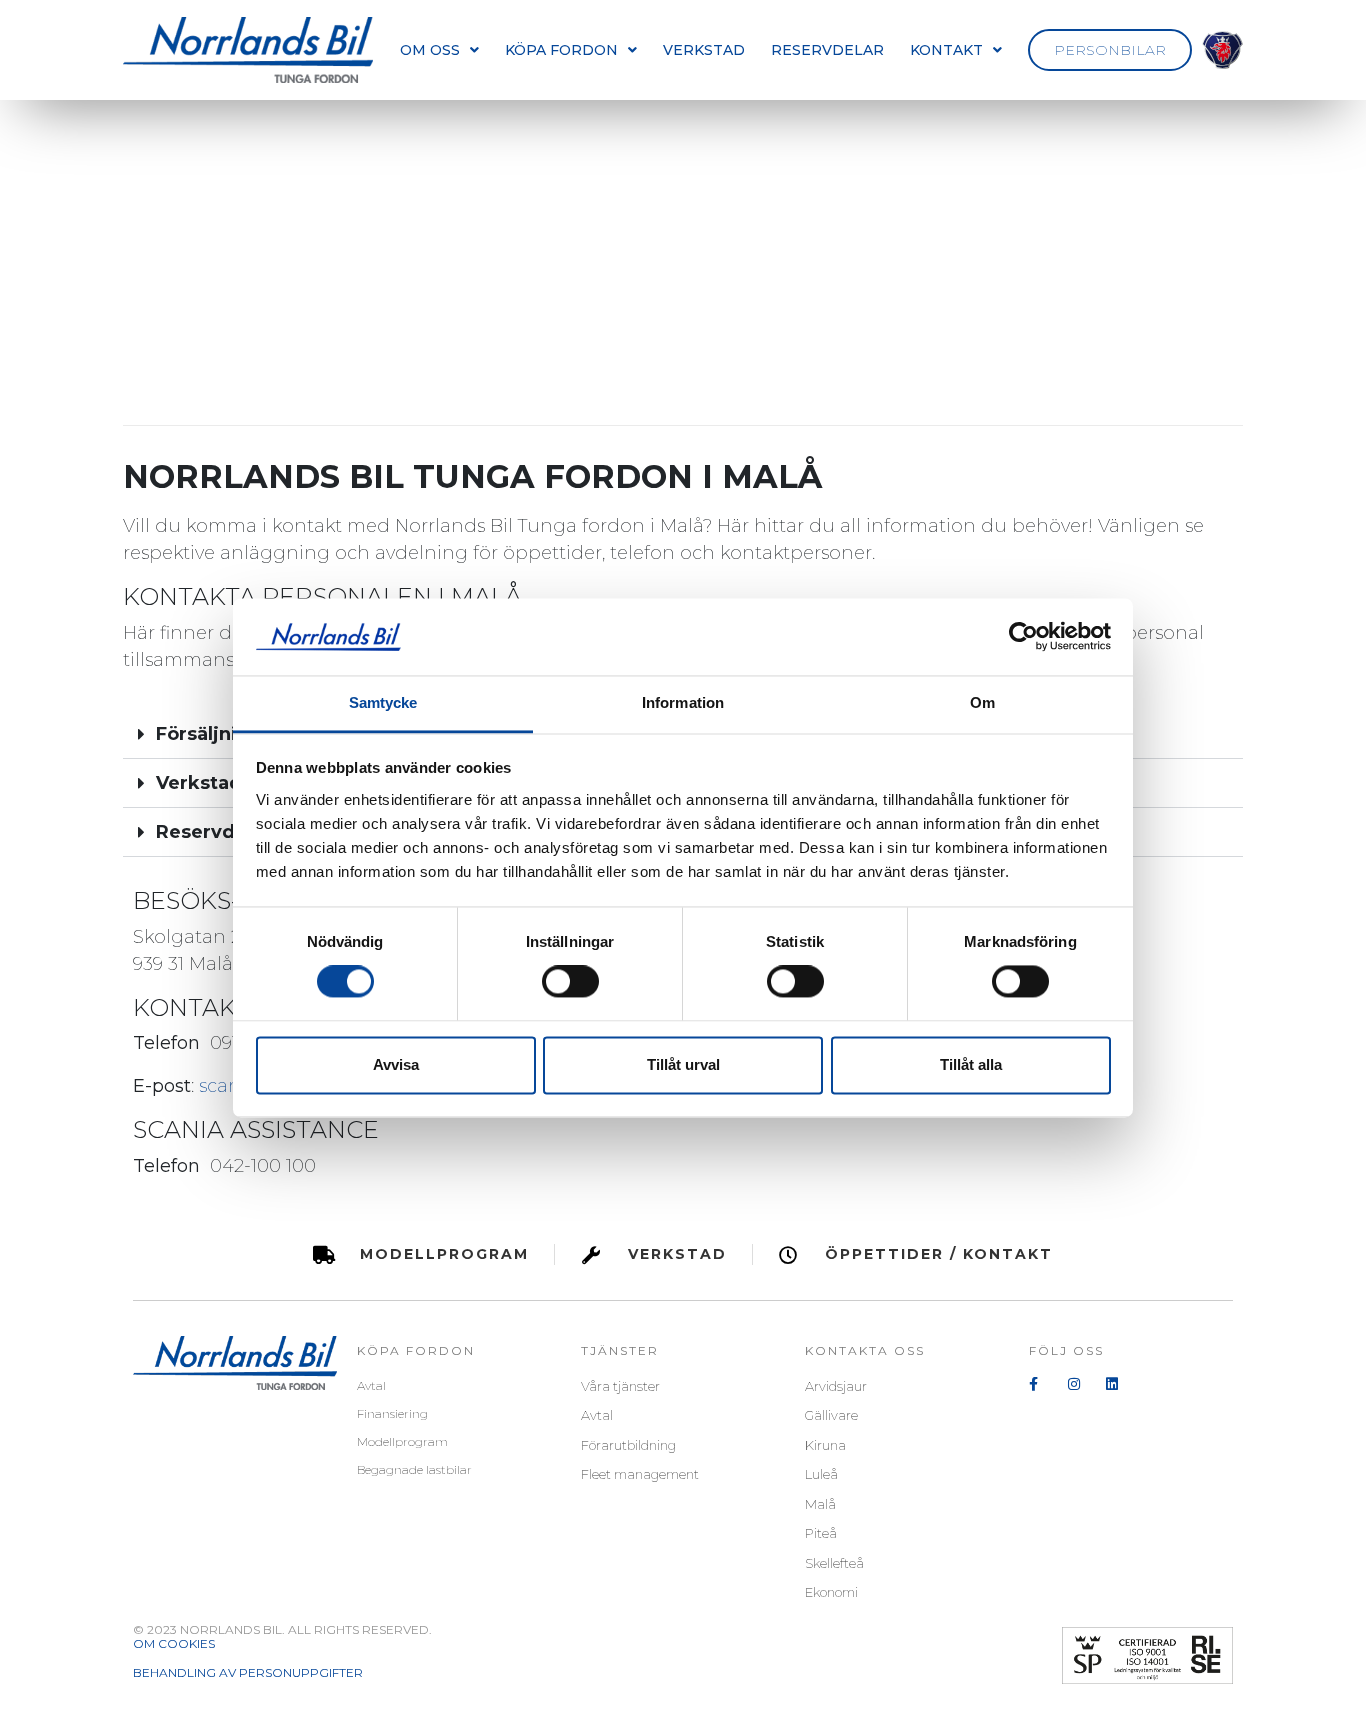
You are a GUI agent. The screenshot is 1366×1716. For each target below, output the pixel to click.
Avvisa (396, 1064)
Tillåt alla (971, 1064)
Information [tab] (683, 702)
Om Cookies (174, 1644)
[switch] (570, 982)
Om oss (430, 50)
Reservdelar (827, 50)
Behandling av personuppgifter (248, 1673)
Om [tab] (982, 702)
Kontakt (946, 50)
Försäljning (209, 734)
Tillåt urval (683, 1064)
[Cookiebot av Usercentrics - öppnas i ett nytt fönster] (1023, 637)
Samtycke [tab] (383, 702)
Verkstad (704, 50)
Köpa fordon (561, 50)
